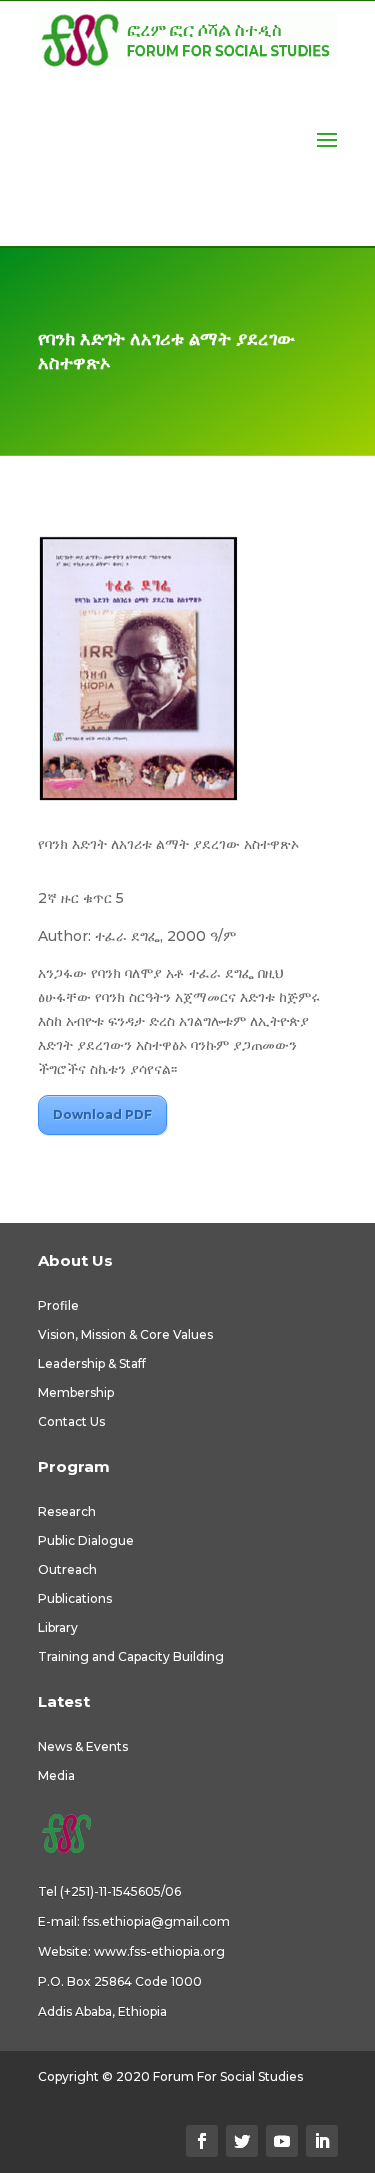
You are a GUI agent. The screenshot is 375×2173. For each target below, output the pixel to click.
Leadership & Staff (92, 1363)
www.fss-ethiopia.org (159, 1951)
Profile (58, 1305)
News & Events (83, 1746)
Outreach (67, 1569)
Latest (64, 1701)
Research (67, 1511)
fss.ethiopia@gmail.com (156, 1921)
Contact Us (71, 1421)
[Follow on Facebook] (202, 2141)
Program (74, 1466)
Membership (76, 1392)
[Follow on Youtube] (282, 2141)
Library (58, 1627)
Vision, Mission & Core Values (125, 1334)
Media (56, 1775)
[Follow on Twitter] (242, 2141)
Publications (75, 1598)
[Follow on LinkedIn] (322, 2141)
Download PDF (102, 1114)
